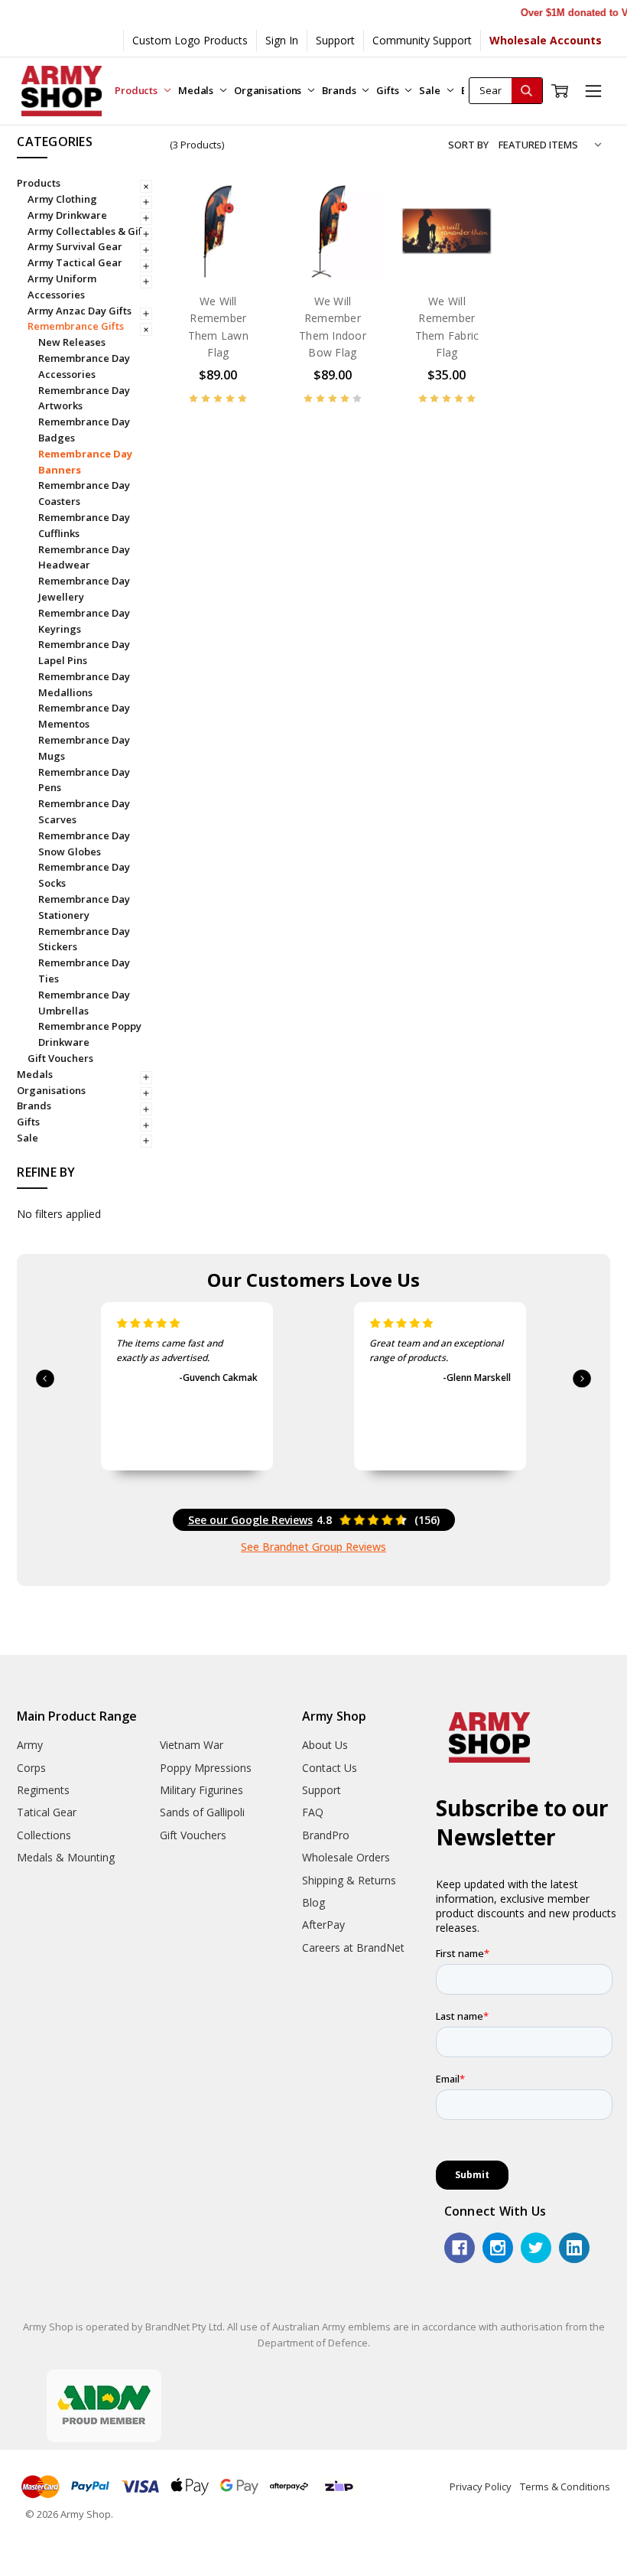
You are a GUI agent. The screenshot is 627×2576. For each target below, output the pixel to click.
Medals (197, 90)
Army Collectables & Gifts (89, 231)
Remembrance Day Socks (84, 875)
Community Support (422, 40)
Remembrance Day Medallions (84, 684)
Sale (430, 90)
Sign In (282, 40)
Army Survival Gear (75, 246)
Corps (31, 1768)
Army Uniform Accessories (62, 287)
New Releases (72, 342)
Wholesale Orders (346, 1857)
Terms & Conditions (565, 2486)
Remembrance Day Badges (84, 430)
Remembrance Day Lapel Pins (84, 652)
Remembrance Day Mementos (84, 716)
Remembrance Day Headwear (84, 557)
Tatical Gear (47, 1812)
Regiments (43, 1790)
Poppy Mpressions (206, 1768)
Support (335, 40)
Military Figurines (201, 1790)
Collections (44, 1835)
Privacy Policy (481, 2486)
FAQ (313, 1812)
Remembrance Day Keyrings (84, 621)
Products (137, 90)
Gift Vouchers (60, 1058)
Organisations (269, 90)
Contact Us (330, 1768)
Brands (340, 90)
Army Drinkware (67, 215)
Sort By (468, 145)
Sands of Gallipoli (202, 1812)
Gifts (388, 90)
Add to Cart (218, 248)
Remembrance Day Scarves (84, 811)
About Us (325, 1745)
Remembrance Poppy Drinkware (90, 1034)
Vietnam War (192, 1745)
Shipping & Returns (349, 1880)
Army (30, 1745)
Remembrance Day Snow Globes (84, 843)
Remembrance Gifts (76, 326)
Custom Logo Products (190, 40)
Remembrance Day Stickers (84, 939)
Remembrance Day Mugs (84, 748)
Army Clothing (62, 199)
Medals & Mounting (66, 1857)
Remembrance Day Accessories (84, 366)
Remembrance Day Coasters (84, 493)
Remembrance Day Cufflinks (84, 525)
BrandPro (326, 1835)
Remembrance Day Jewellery (84, 589)
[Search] (527, 91)
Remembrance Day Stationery (84, 907)
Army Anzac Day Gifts (80, 311)
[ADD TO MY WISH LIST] (240, 259)
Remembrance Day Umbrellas (84, 1003)
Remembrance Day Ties (84, 970)
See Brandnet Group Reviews (313, 1547)
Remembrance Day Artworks (84, 398)
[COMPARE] (240, 234)
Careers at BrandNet (353, 1947)
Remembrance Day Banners (85, 462)
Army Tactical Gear (75, 262)
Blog (313, 1902)
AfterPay (323, 1925)
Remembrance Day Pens (84, 780)
